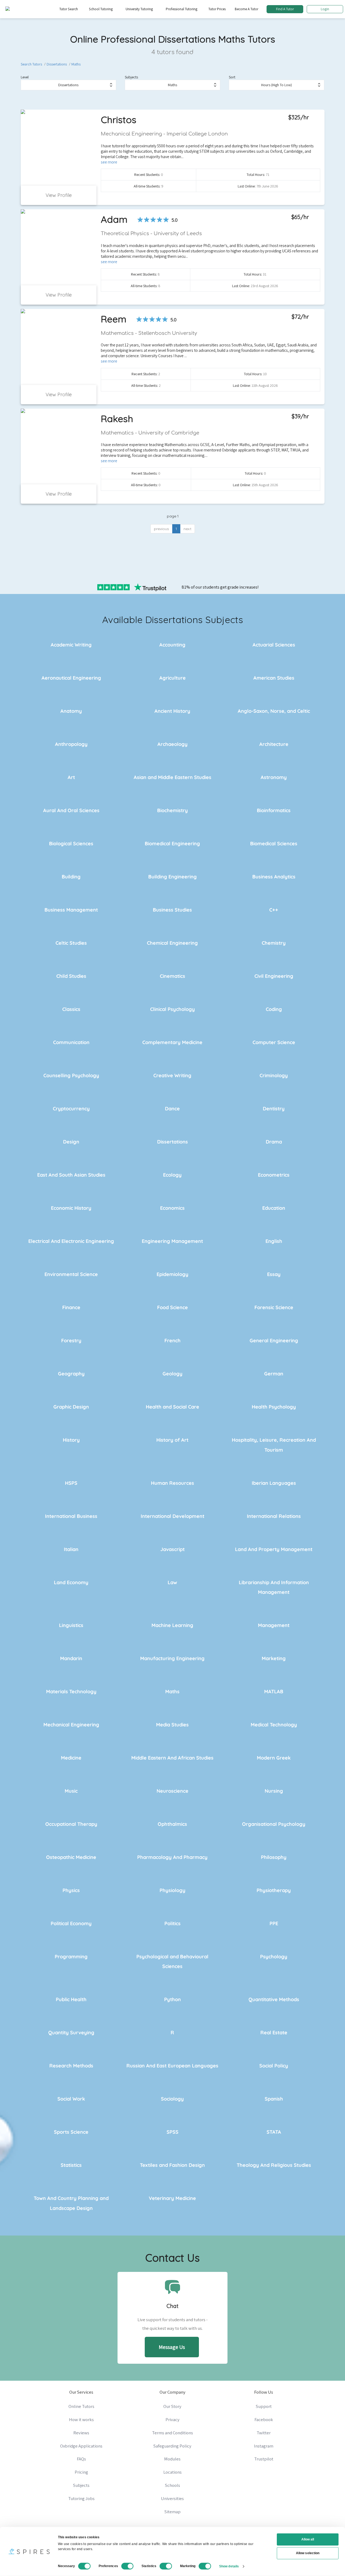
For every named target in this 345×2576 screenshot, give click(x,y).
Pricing (81, 2472)
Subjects (131, 77)
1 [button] (176, 529)
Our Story (172, 2406)
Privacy (172, 2419)
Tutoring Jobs (81, 2498)
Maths (76, 64)
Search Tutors (31, 64)
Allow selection (308, 2553)
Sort (232, 77)
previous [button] (161, 529)
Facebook (264, 2419)
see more (109, 162)
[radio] (140, 220)
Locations (172, 2472)
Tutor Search (69, 9)
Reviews (81, 2433)
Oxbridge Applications (81, 2446)
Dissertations (57, 64)
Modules (172, 2459)
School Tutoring (101, 9)
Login (325, 9)
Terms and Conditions (172, 2433)
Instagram (264, 2446)
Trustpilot (264, 2459)
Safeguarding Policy (172, 2446)
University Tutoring (139, 9)
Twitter (264, 2433)
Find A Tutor (285, 9)
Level (25, 77)
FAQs (81, 2459)
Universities (172, 2498)
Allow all (308, 2539)
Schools (172, 2485)
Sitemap (172, 2512)
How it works (81, 2419)
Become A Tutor (246, 9)
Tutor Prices (217, 9)
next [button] (187, 529)
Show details (229, 2566)
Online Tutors (81, 2406)
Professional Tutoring (182, 9)
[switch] (127, 2566)
